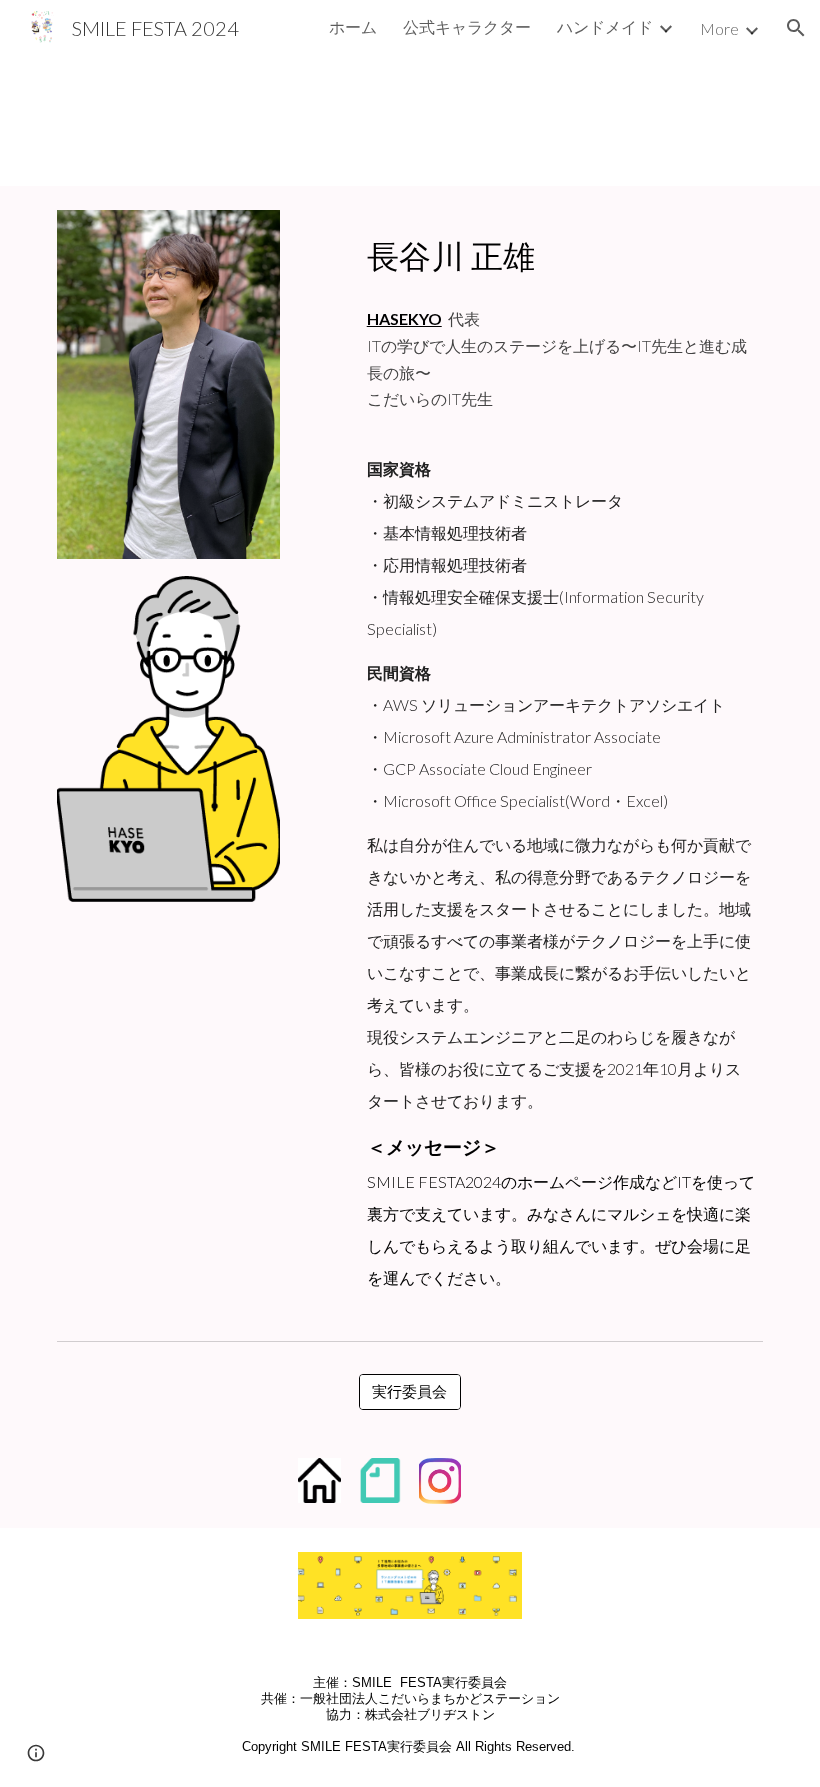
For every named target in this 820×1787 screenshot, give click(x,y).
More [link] (719, 28)
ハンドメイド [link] (605, 26)
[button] (796, 28)
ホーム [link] (353, 26)
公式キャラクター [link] (467, 26)
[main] (561, 251)
